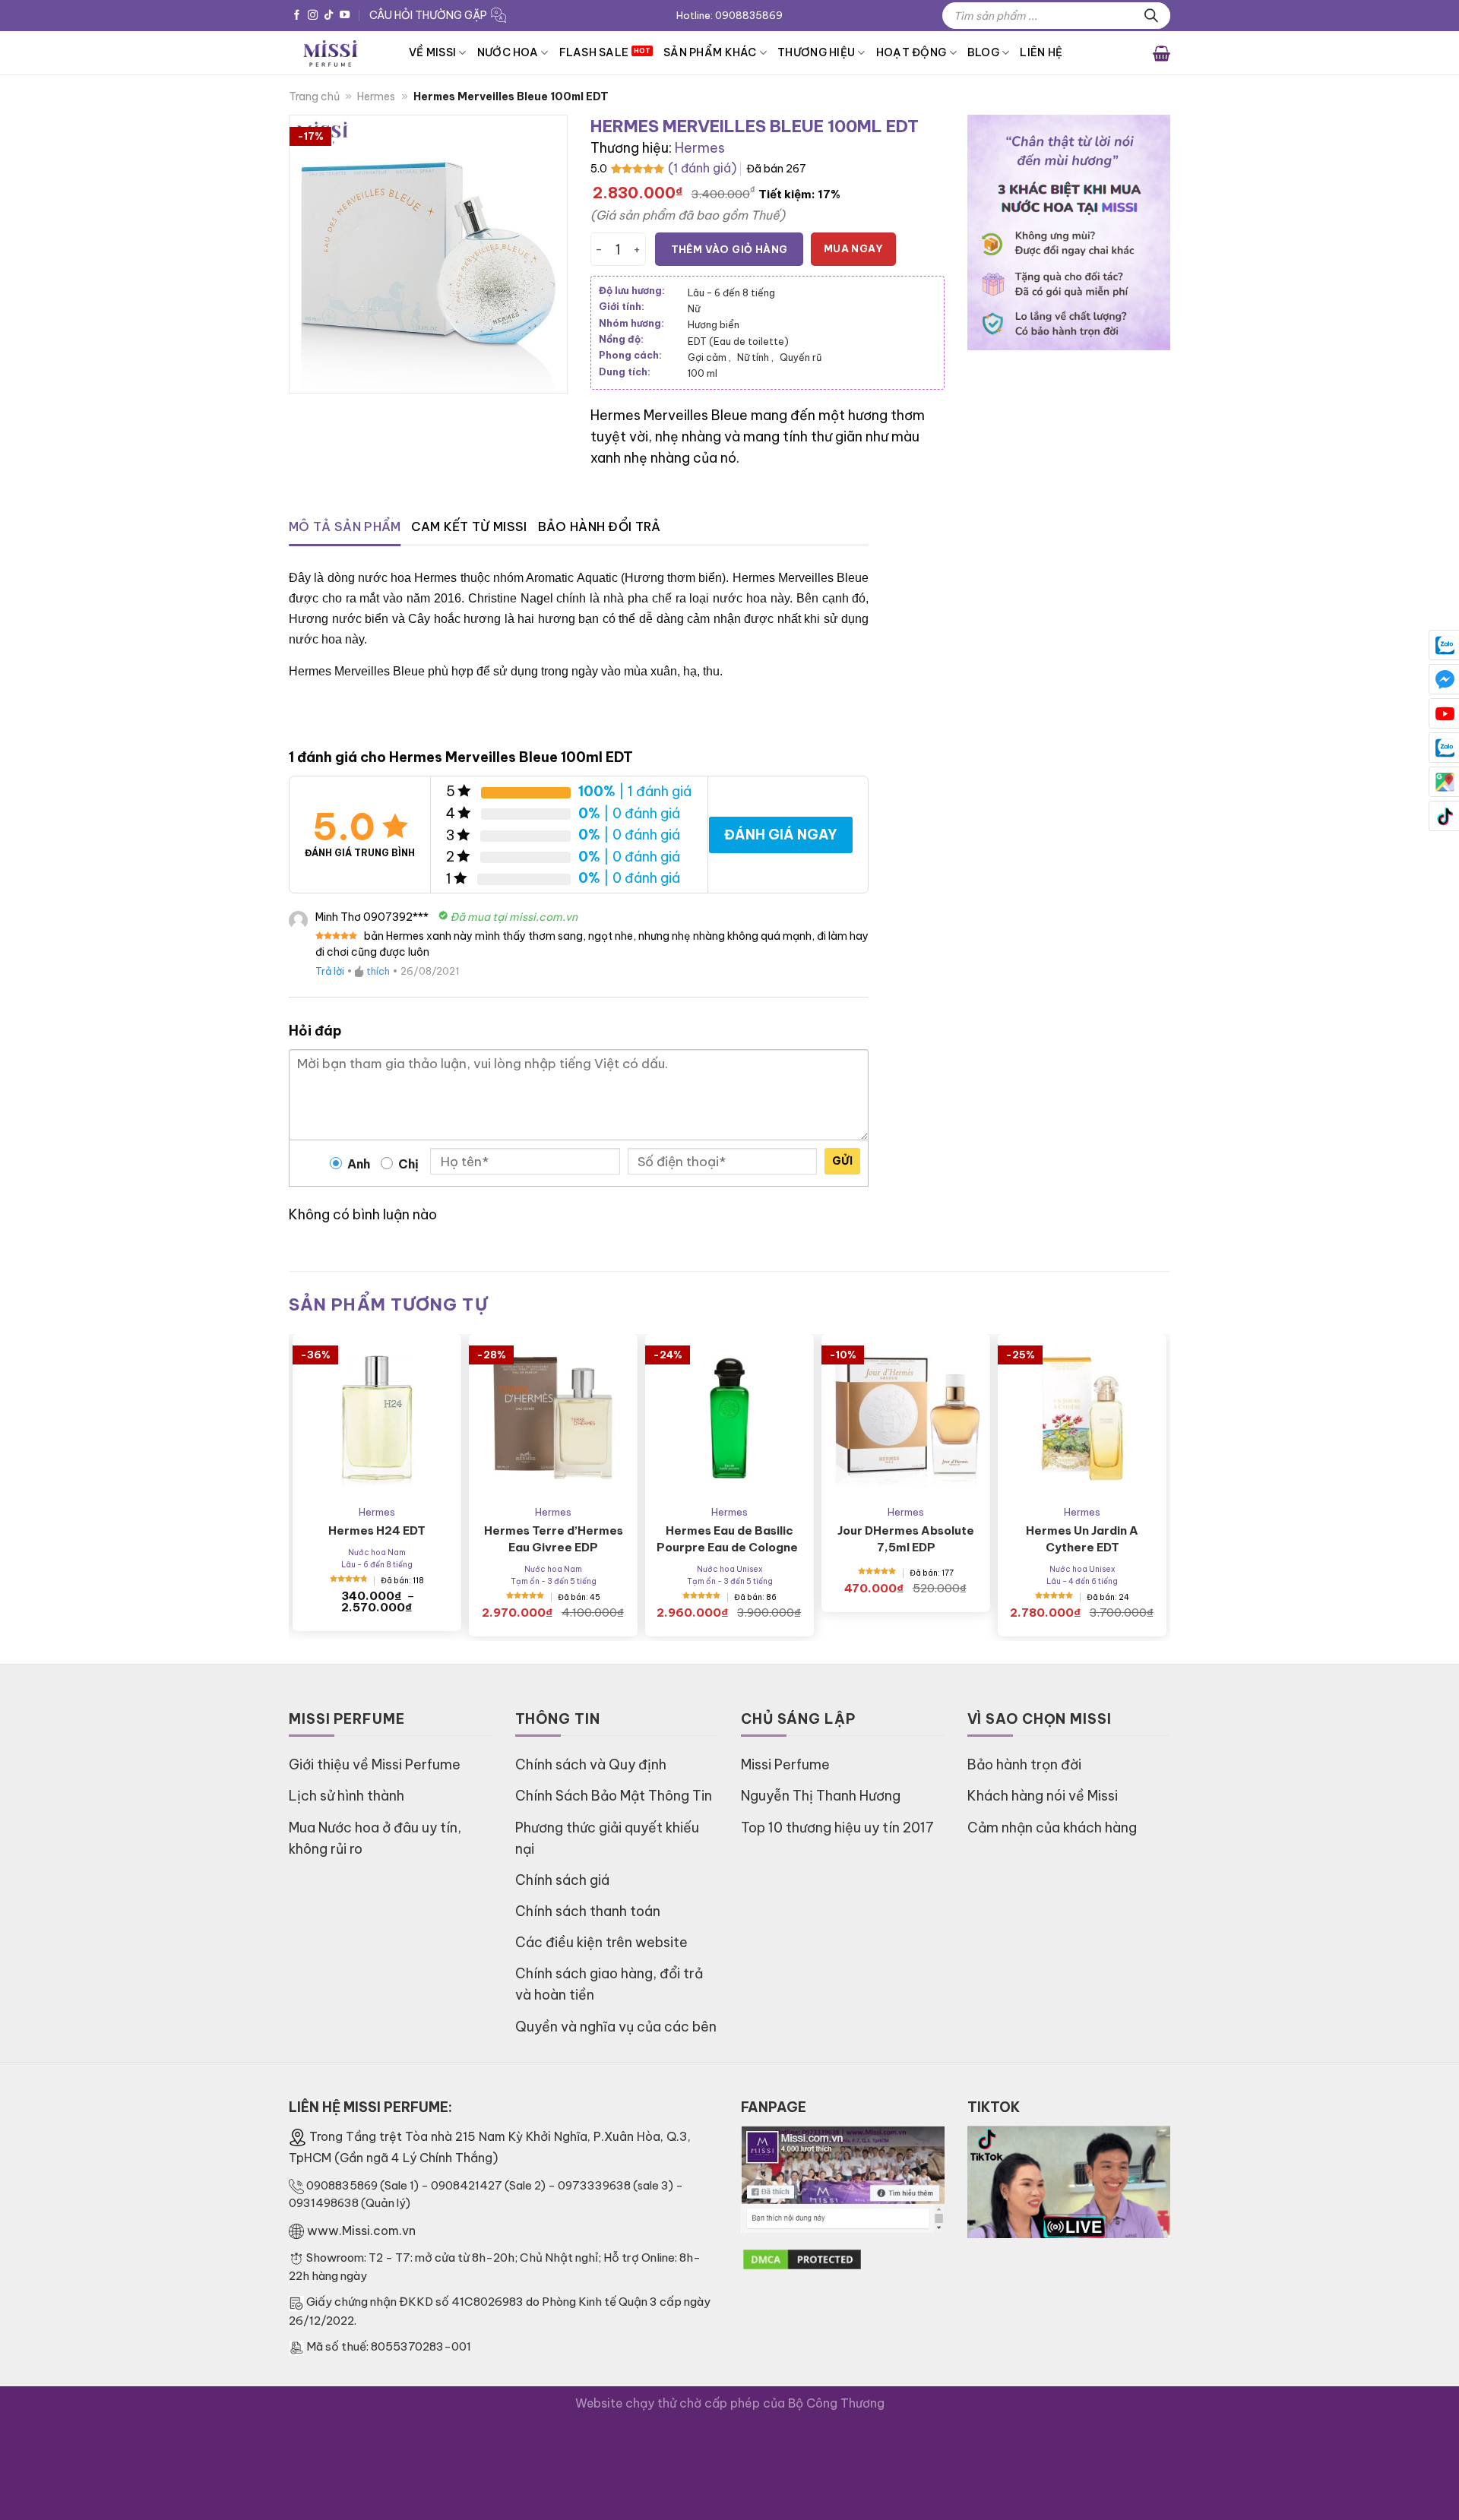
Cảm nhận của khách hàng (1052, 1828)
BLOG (983, 52)
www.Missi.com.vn (361, 2231)
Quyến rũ (801, 357)
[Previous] (325, 1444)
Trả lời (330, 971)
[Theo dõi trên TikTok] (329, 16)
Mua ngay (853, 248)
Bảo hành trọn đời (1024, 1764)
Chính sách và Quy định (591, 1764)
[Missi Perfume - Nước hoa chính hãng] (337, 53)
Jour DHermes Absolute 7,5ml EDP (906, 1539)
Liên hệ (1041, 52)
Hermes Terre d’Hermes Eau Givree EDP (554, 1539)
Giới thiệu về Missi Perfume (375, 1764)
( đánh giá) (702, 168)
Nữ (694, 308)
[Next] (1134, 1444)
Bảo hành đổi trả (600, 526)
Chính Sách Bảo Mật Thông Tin (614, 1796)
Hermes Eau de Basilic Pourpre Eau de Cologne (729, 1539)
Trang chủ (314, 96)
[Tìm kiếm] (1151, 16)
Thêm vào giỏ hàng (729, 249)
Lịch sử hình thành (347, 1796)
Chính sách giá (562, 1880)
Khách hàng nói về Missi (1043, 1796)
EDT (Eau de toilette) (738, 341)
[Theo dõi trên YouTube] (345, 16)
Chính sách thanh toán (588, 1911)
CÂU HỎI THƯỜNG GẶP (428, 15)
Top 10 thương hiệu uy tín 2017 (837, 1828)
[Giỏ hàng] (1162, 52)
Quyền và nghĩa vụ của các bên (616, 2027)
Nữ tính (755, 357)
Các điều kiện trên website (601, 1942)
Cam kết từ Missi (469, 526)
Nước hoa (508, 52)
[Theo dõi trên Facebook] (297, 16)
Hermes (376, 96)
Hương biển (714, 324)
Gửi (842, 1161)
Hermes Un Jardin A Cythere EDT (1082, 1539)
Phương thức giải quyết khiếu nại (607, 1838)
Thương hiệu (816, 52)
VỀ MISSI (432, 52)
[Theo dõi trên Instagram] (313, 16)
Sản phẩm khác (710, 52)
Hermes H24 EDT (377, 1530)
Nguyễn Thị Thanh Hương (821, 1796)
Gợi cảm (709, 357)
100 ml (703, 373)
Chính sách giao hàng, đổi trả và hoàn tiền (609, 1984)
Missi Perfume (785, 1764)
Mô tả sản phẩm (345, 526)
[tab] (345, 527)
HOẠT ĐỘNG (911, 52)
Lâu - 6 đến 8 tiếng (731, 292)
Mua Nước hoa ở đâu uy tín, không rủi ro (375, 1838)
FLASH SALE (594, 52)
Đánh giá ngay (781, 835)
